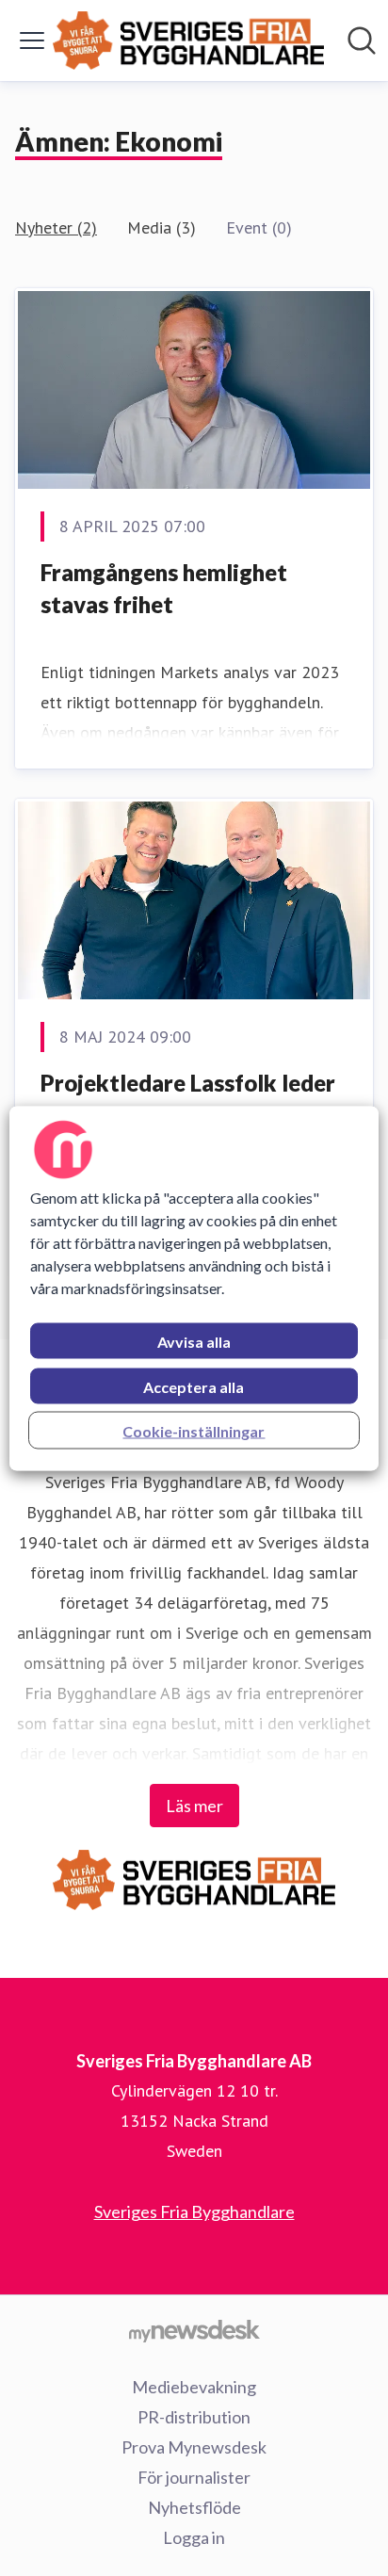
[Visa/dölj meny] (32, 41)
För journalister (194, 2477)
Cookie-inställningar (194, 1430)
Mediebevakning (194, 2387)
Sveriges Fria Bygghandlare (194, 2211)
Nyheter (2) (56, 227)
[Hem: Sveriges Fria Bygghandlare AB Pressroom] (188, 41)
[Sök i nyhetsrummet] (362, 41)
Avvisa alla (194, 1341)
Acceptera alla (194, 1386)
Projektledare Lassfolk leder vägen (188, 1099)
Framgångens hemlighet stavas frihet (164, 588)
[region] (194, 1288)
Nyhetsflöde (194, 2507)
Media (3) (162, 227)
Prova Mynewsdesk (194, 2447)
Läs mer (194, 1806)
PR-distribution (194, 2417)
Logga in (194, 2537)
